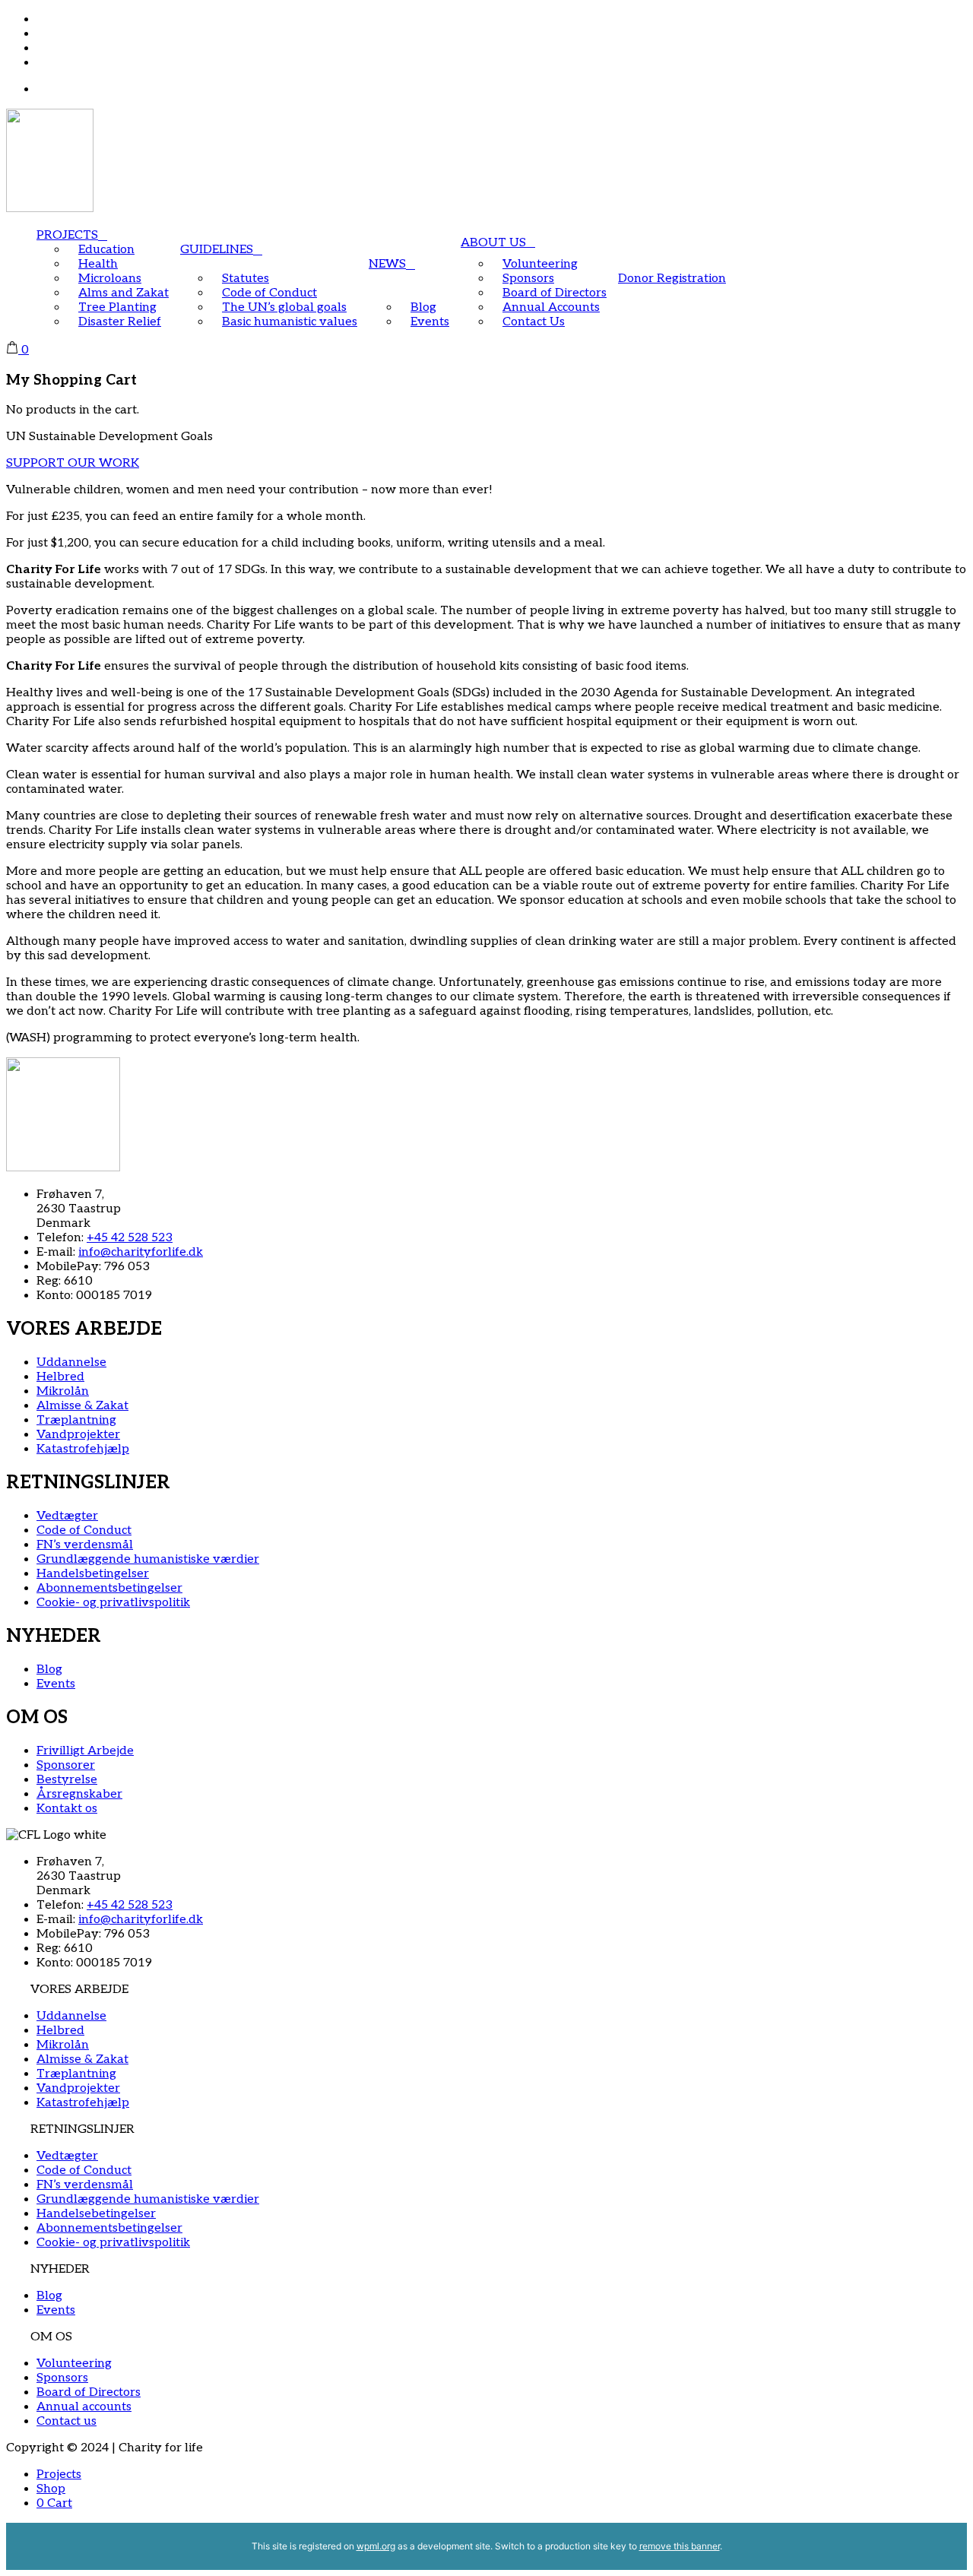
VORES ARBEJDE (79, 1990)
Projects (59, 2475)
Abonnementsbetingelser (109, 2228)
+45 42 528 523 (130, 1238)
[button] (486, 1990)
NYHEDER (60, 2269)
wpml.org (376, 2546)
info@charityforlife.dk (141, 1252)
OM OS (51, 2337)
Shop (51, 2489)
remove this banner (680, 2546)
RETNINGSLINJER (82, 2129)
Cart (54, 2503)
